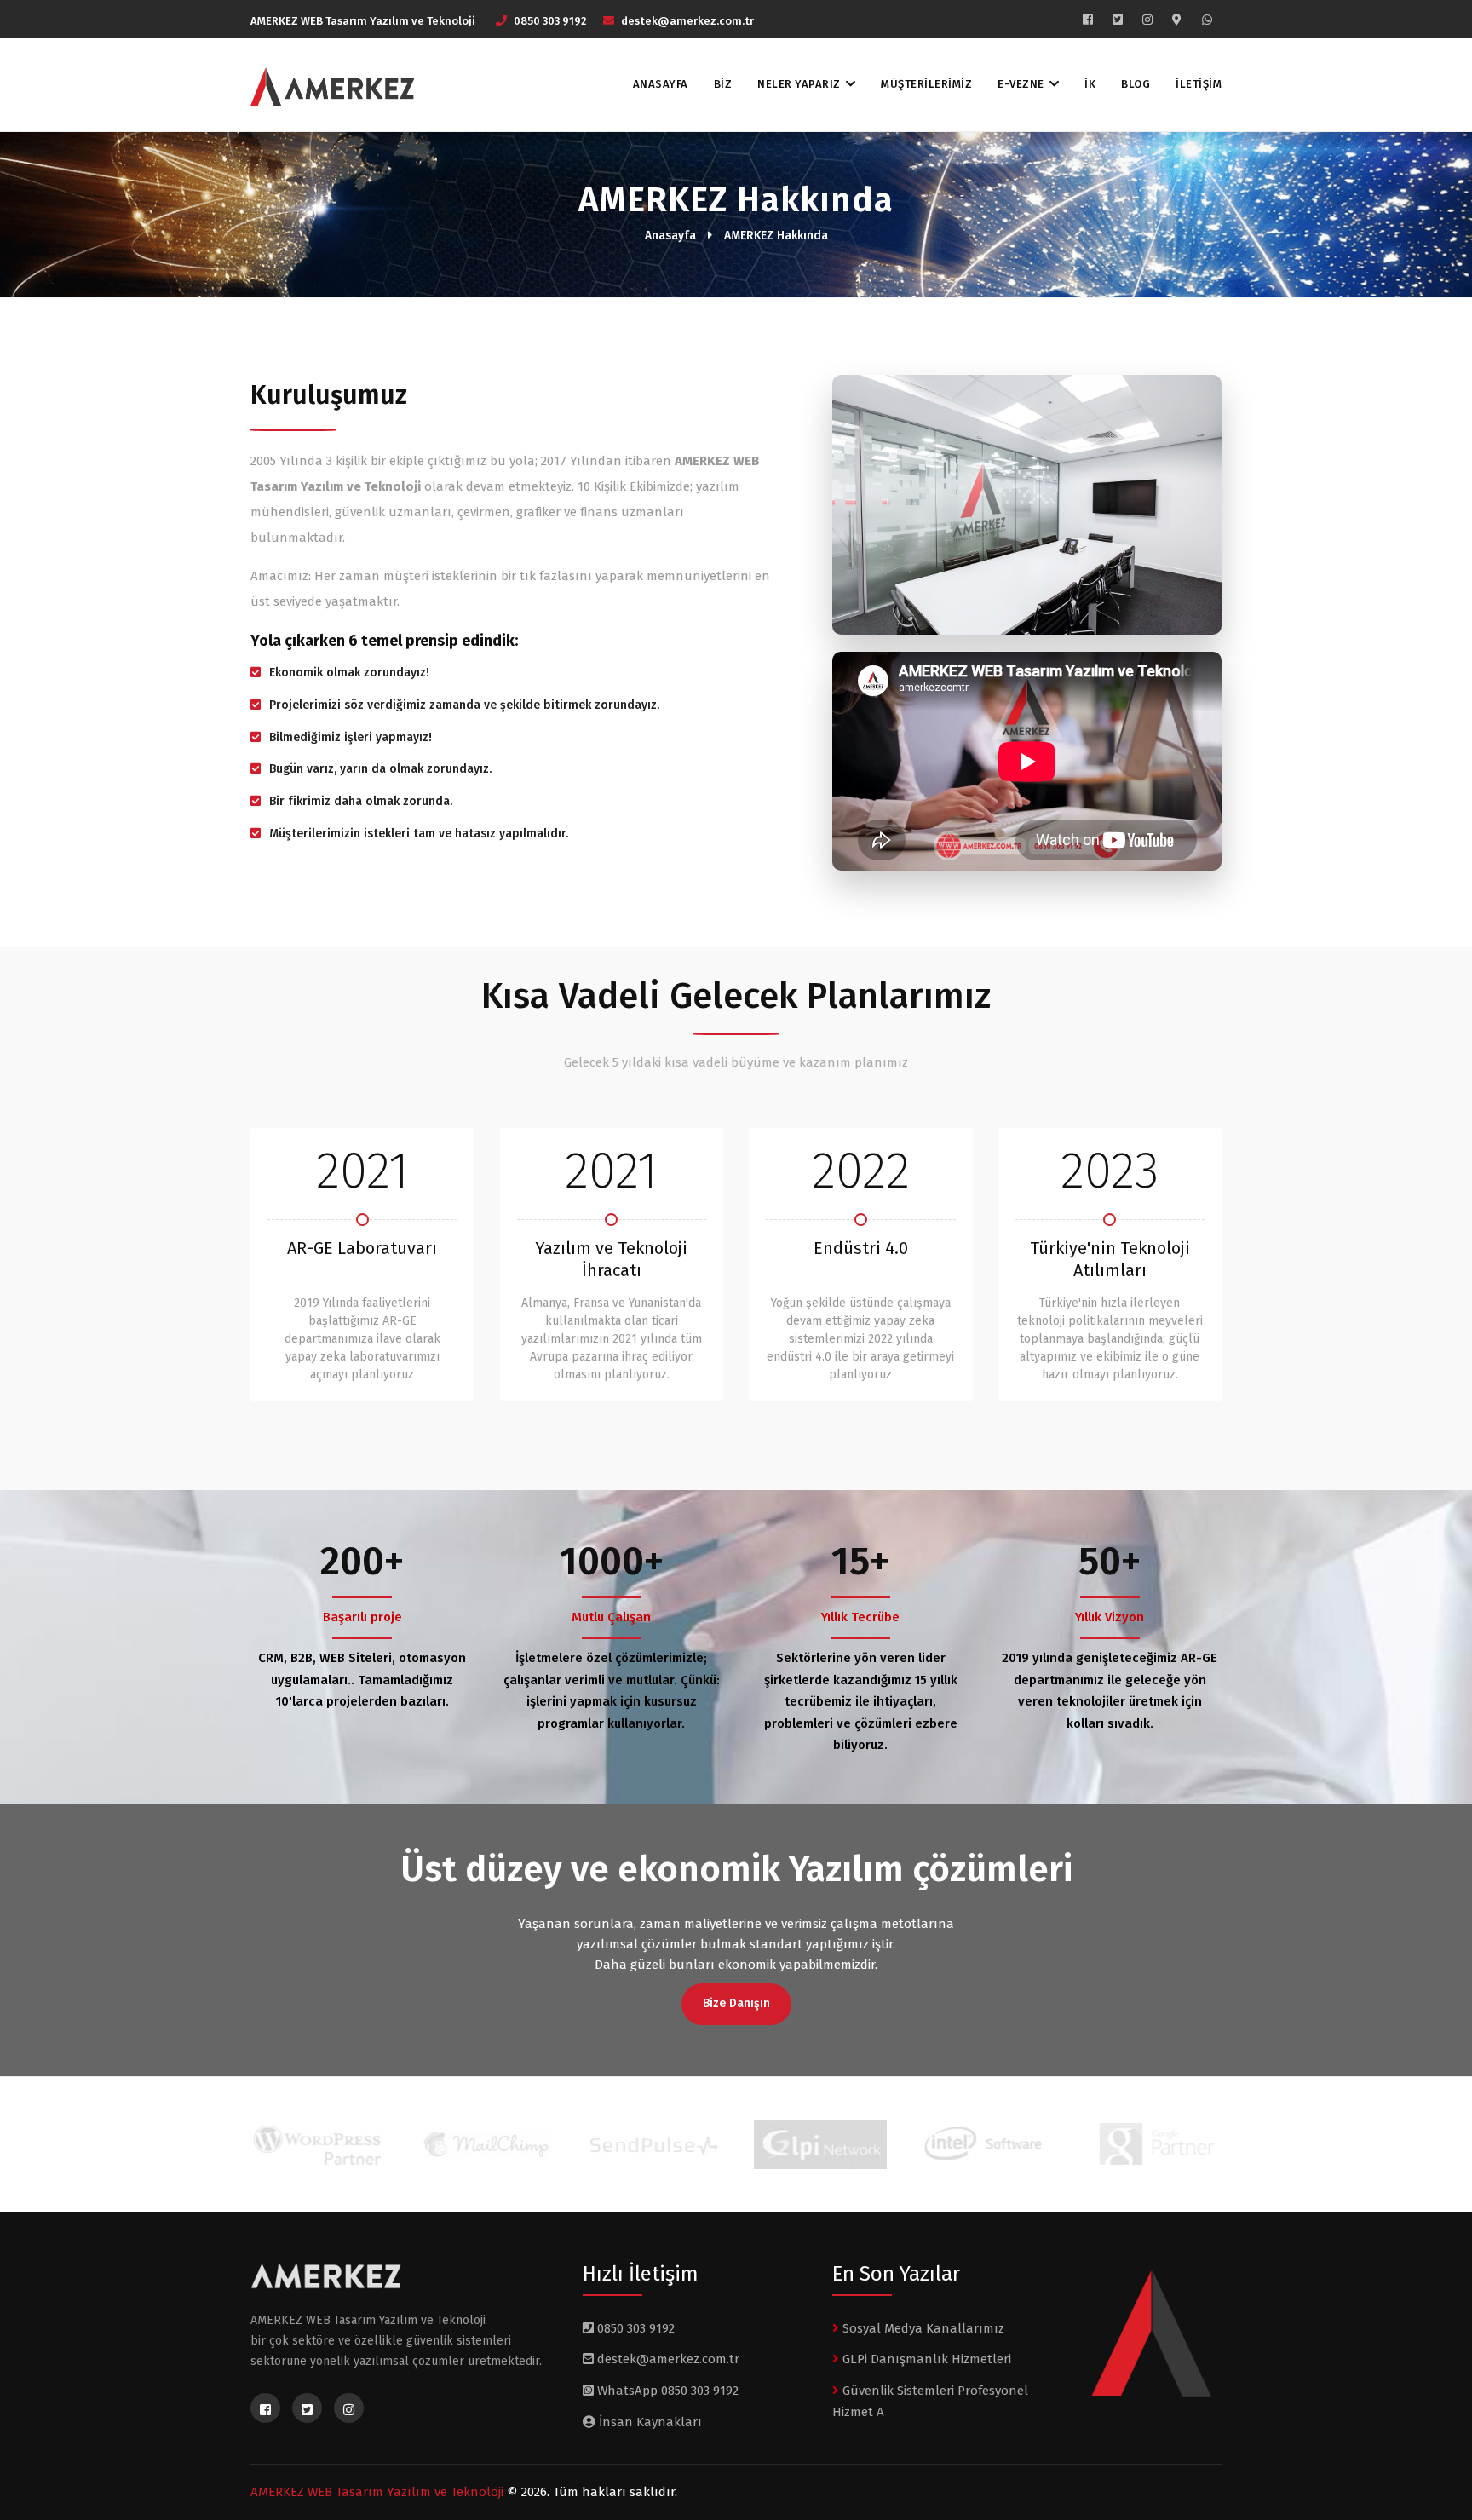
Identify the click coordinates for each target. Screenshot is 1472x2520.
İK (1090, 84)
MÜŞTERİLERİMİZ (926, 84)
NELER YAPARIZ (799, 84)
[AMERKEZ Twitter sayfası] (1118, 20)
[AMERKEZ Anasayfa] (326, 87)
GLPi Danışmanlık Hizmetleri (925, 2359)
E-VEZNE (1021, 84)
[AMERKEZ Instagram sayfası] (1147, 20)
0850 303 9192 (550, 21)
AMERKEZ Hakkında (776, 236)
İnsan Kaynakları (649, 2422)
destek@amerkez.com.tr (687, 21)
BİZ (723, 84)
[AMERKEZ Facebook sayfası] (1088, 20)
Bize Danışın (736, 2003)
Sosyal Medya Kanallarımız (922, 2328)
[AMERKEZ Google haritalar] (1177, 20)
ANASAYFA (661, 84)
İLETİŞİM (1199, 84)
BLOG (1136, 84)
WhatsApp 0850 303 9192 (666, 2391)
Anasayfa (670, 236)
